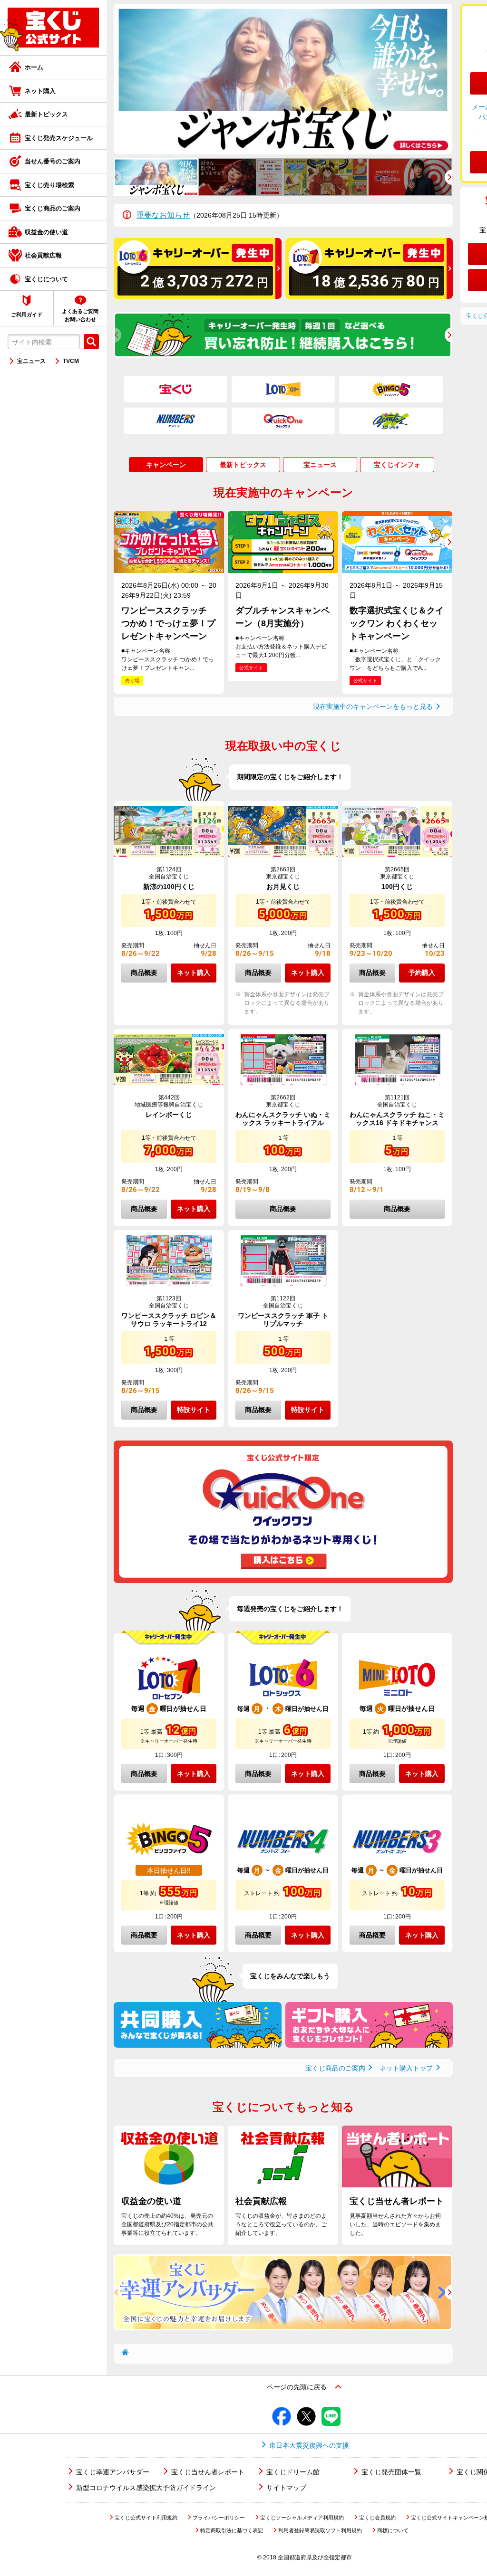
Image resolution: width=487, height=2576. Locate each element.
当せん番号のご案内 (53, 161)
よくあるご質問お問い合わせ (80, 315)
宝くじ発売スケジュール (59, 138)
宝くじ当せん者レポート (208, 2472)
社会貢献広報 (43, 255)
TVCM (71, 361)
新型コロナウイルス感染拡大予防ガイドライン (146, 2488)
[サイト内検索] (91, 342)
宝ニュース (31, 361)
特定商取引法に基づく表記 (232, 2530)
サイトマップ (286, 2488)
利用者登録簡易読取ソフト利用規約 (320, 2530)
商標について (393, 2530)
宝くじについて (46, 279)
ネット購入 (40, 91)
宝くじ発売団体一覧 (391, 2472)
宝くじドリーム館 (293, 2472)
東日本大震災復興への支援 (309, 2445)
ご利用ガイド (27, 315)
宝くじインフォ (397, 465)
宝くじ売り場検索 (49, 185)
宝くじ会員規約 (377, 2518)
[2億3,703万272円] (198, 296)
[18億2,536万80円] (369, 296)
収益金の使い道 (46, 232)
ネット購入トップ (406, 2068)
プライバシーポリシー (219, 2518)
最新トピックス (46, 114)
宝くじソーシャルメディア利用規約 (302, 2518)
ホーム (34, 67)
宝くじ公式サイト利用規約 (146, 2518)
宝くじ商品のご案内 (53, 208)
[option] (283, 79)
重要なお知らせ (163, 215)
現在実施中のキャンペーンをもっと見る (373, 706)
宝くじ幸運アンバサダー (113, 2472)
